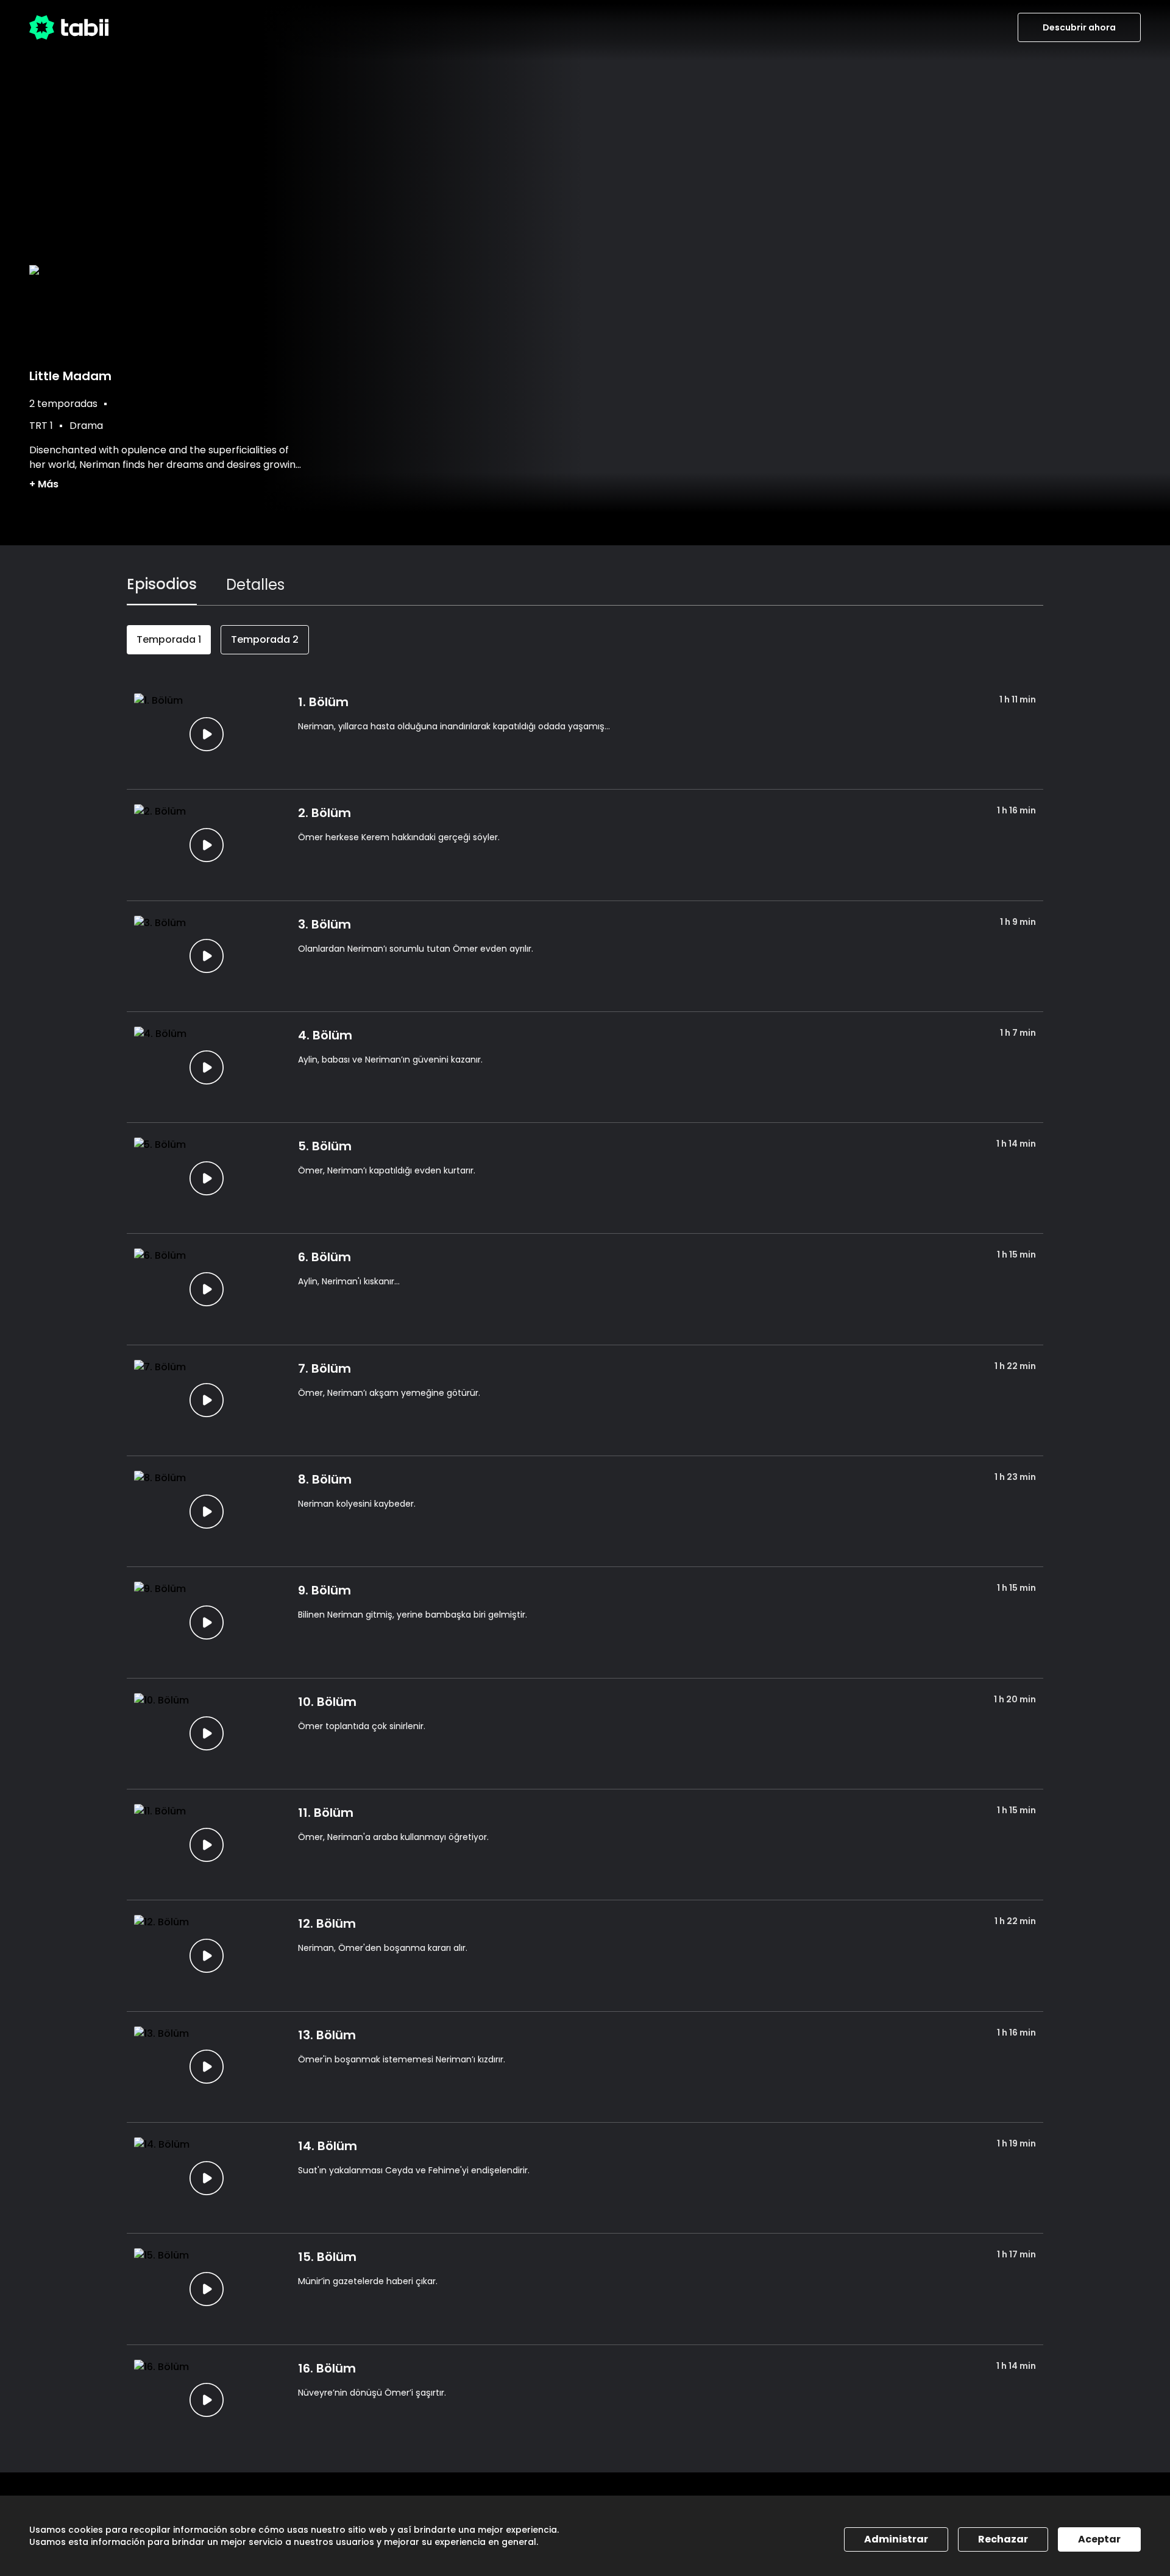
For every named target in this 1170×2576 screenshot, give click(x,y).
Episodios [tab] (162, 584)
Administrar (896, 2539)
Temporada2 (265, 639)
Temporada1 (169, 639)
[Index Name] (206, 734)
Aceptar (1099, 2539)
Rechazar (1003, 2539)
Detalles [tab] (255, 585)
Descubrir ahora (1079, 27)
